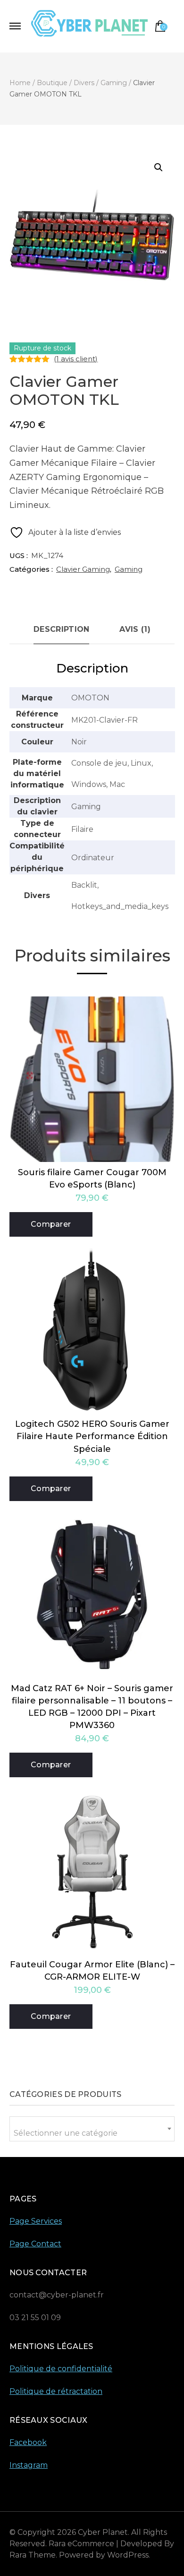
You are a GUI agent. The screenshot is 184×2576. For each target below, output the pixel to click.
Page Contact (35, 2244)
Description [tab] (61, 629)
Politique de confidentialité (61, 2369)
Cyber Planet (103, 2532)
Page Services (36, 2221)
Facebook (28, 2442)
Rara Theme (33, 2555)
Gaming (129, 569)
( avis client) (76, 359)
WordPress (128, 2555)
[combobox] (92, 2129)
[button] (159, 167)
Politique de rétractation (56, 2391)
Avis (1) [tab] (135, 629)
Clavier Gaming (83, 569)
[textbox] (92, 2133)
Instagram (29, 2465)
